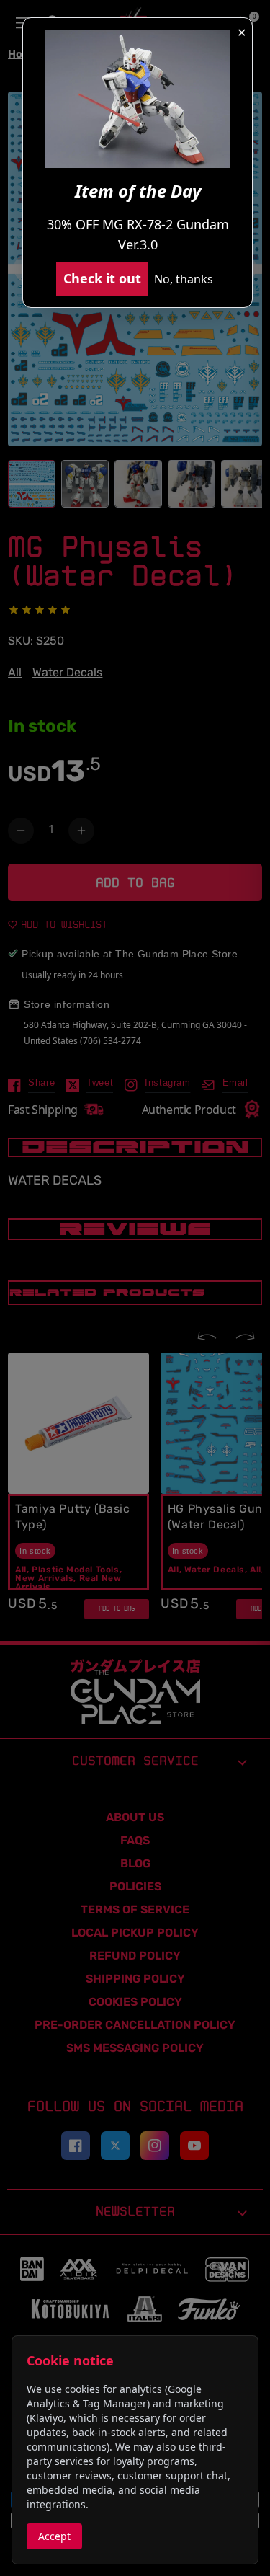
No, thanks (184, 279)
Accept (54, 2536)
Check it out (102, 278)
